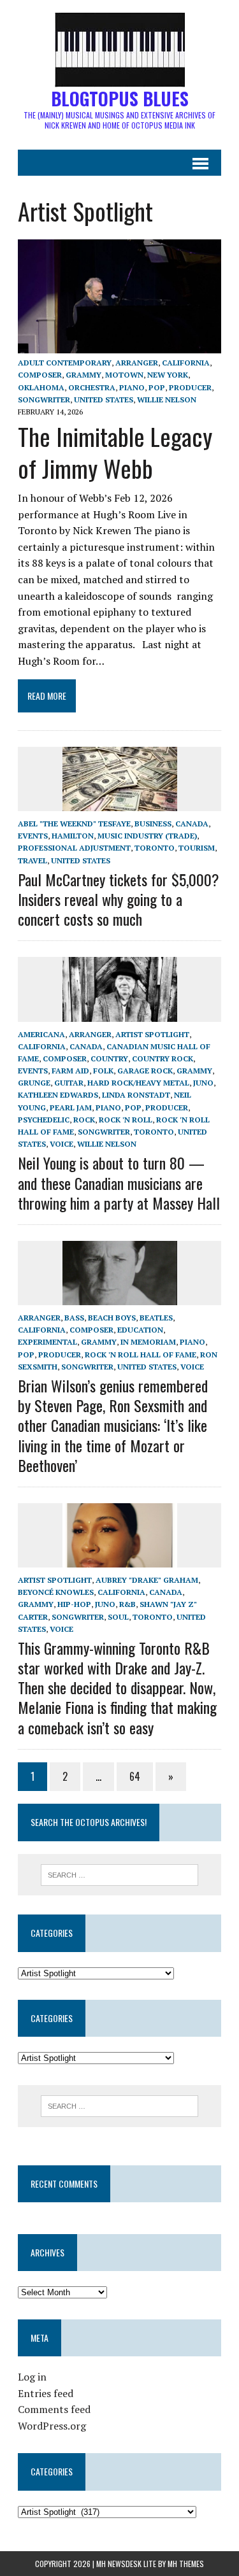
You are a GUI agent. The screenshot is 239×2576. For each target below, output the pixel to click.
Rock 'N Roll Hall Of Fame (141, 1355)
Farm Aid (70, 1071)
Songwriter (44, 400)
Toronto (155, 848)
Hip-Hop (74, 1604)
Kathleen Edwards (58, 1095)
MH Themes (186, 2564)
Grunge (34, 1083)
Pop (157, 387)
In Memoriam (148, 1342)
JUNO (203, 1083)
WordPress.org (52, 2426)
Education (140, 1330)
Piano (132, 387)
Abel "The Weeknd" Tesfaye (74, 824)
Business (153, 824)
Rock (84, 1120)
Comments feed (54, 2409)
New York (168, 375)
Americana (41, 1034)
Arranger (137, 363)
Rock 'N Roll (126, 1120)
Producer (190, 387)
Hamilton (73, 836)
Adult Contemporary (65, 363)
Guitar (69, 1083)
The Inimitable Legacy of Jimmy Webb (115, 452)
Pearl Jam (71, 1108)
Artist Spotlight (152, 1034)
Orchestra (92, 387)
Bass (74, 1318)
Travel (33, 860)
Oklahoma (41, 387)
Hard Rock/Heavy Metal (138, 1083)
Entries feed (46, 2393)
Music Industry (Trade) (147, 836)
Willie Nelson (167, 400)
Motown (124, 375)
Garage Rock (145, 1071)
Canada (192, 824)
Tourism (197, 848)
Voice (62, 1144)
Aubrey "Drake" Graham (147, 1580)
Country (109, 1058)
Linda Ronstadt (136, 1095)
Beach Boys (112, 1318)
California (186, 363)
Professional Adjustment (74, 848)
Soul (118, 1617)
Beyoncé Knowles (56, 1592)
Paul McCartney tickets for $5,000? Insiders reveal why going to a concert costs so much (119, 899)
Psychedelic (44, 1120)
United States (104, 400)
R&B (127, 1604)
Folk (103, 1071)
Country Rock (163, 1058)
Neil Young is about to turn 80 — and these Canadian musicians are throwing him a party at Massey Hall (119, 1182)
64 (135, 1776)
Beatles (156, 1318)
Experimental (47, 1342)
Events (33, 836)
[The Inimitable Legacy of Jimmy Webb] (119, 345)
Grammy (83, 375)
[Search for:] (119, 1874)
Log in (32, 2377)
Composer (40, 375)
